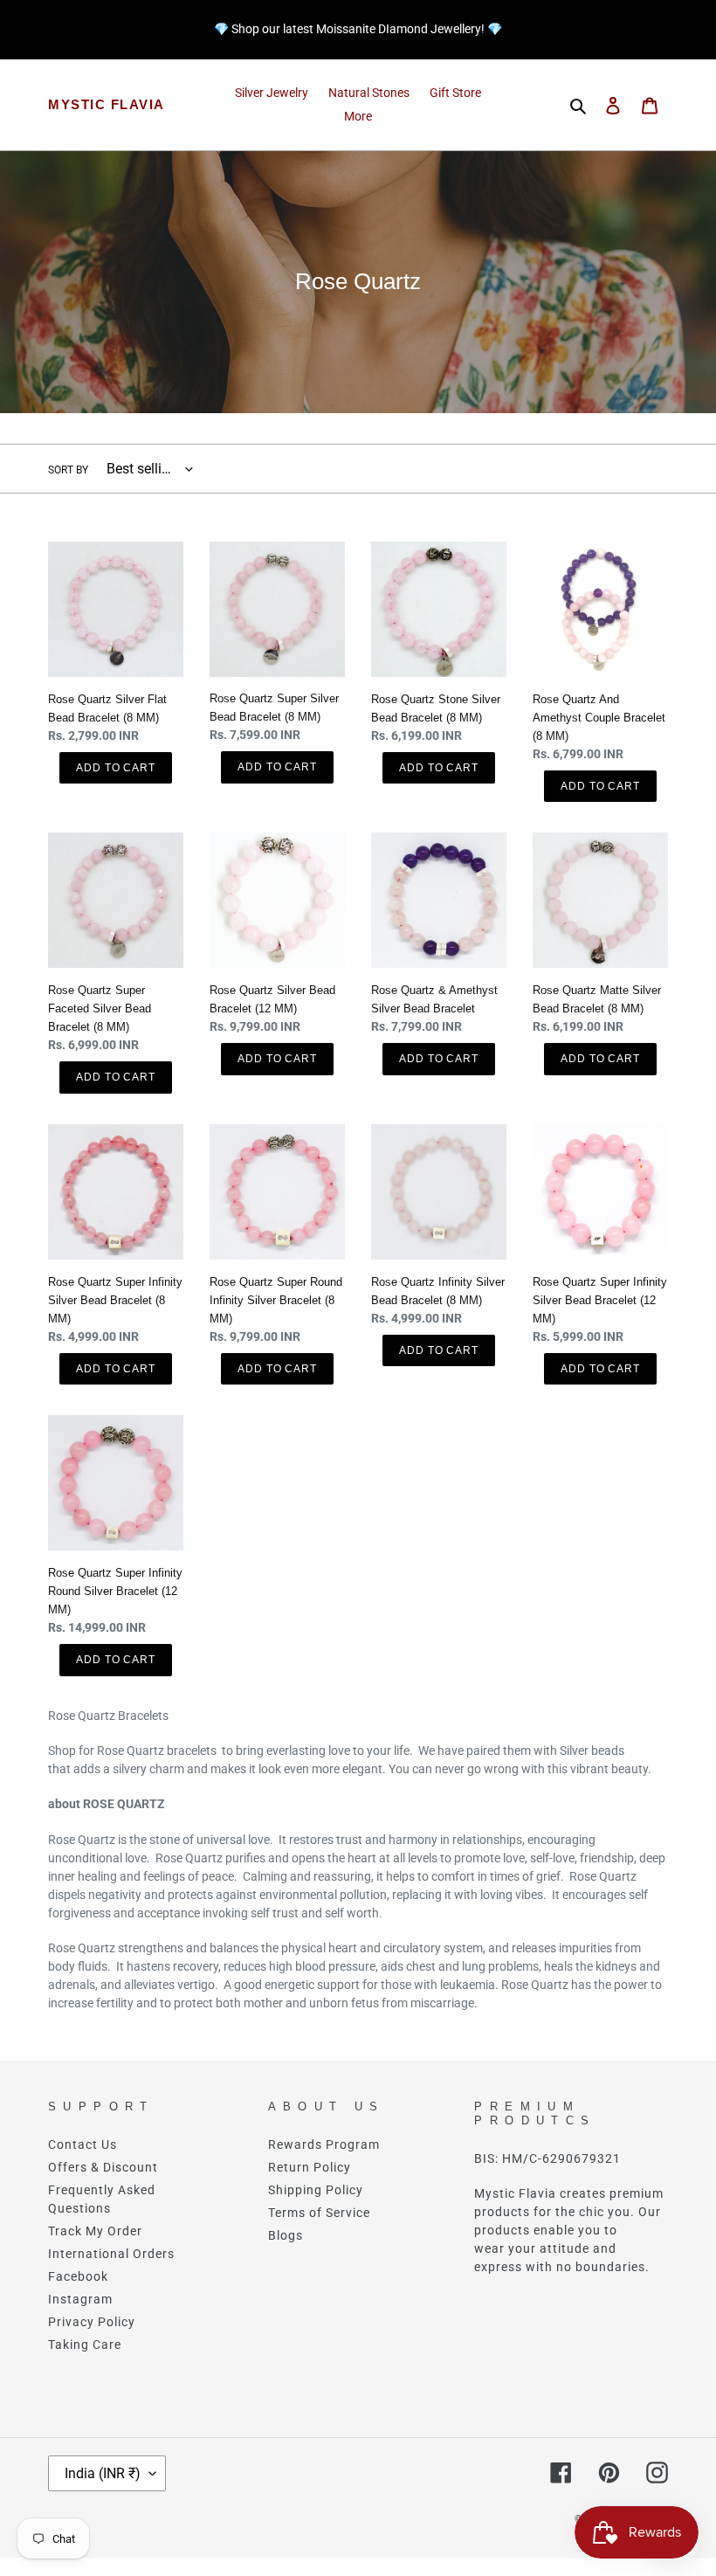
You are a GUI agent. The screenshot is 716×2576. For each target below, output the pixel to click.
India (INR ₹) (103, 2473)
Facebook (78, 2276)
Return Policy (310, 2167)
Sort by (68, 470)
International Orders (111, 2254)
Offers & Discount (103, 2167)
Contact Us (83, 2144)
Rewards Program (324, 2144)
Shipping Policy (316, 2190)
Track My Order (95, 2231)
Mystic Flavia (107, 104)
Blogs (286, 2235)
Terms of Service (319, 2213)
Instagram (80, 2299)
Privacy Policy (92, 2322)
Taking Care (85, 2345)
